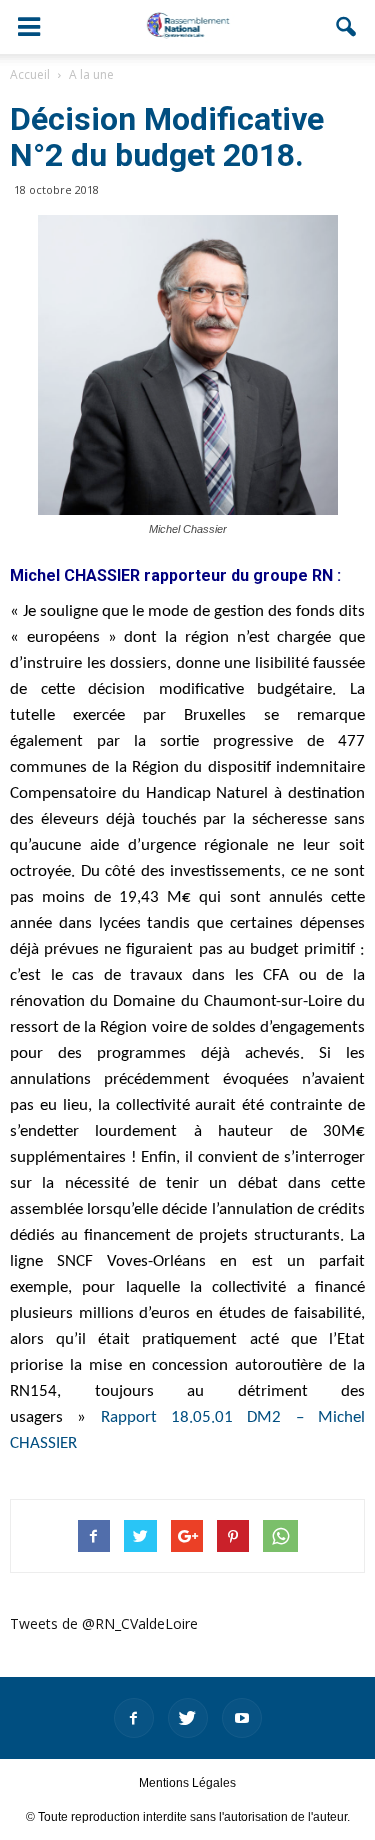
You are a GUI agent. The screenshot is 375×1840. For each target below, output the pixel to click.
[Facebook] (134, 1718)
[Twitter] (188, 1718)
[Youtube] (242, 1718)
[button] (347, 27)
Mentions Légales (187, 1783)
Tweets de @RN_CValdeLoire (104, 1623)
